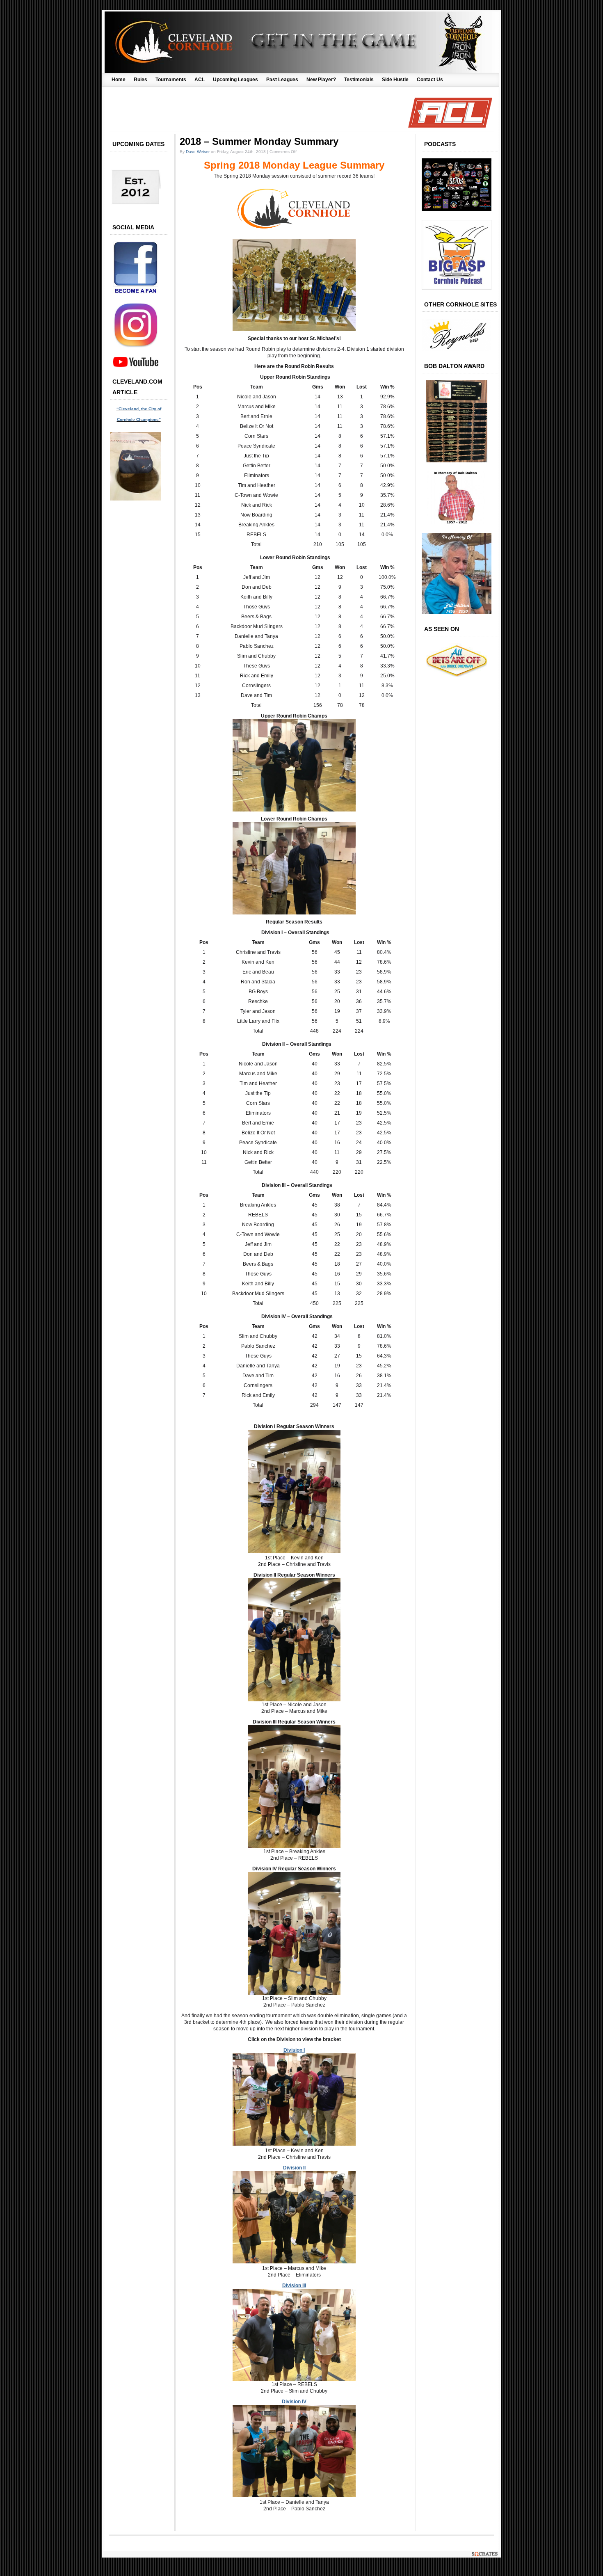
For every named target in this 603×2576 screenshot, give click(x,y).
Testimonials (359, 80)
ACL (200, 80)
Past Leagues (282, 80)
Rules (140, 80)
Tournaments (171, 80)
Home (119, 80)
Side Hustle (395, 80)
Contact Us (430, 80)
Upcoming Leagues (235, 80)
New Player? (321, 80)
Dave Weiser (198, 152)
